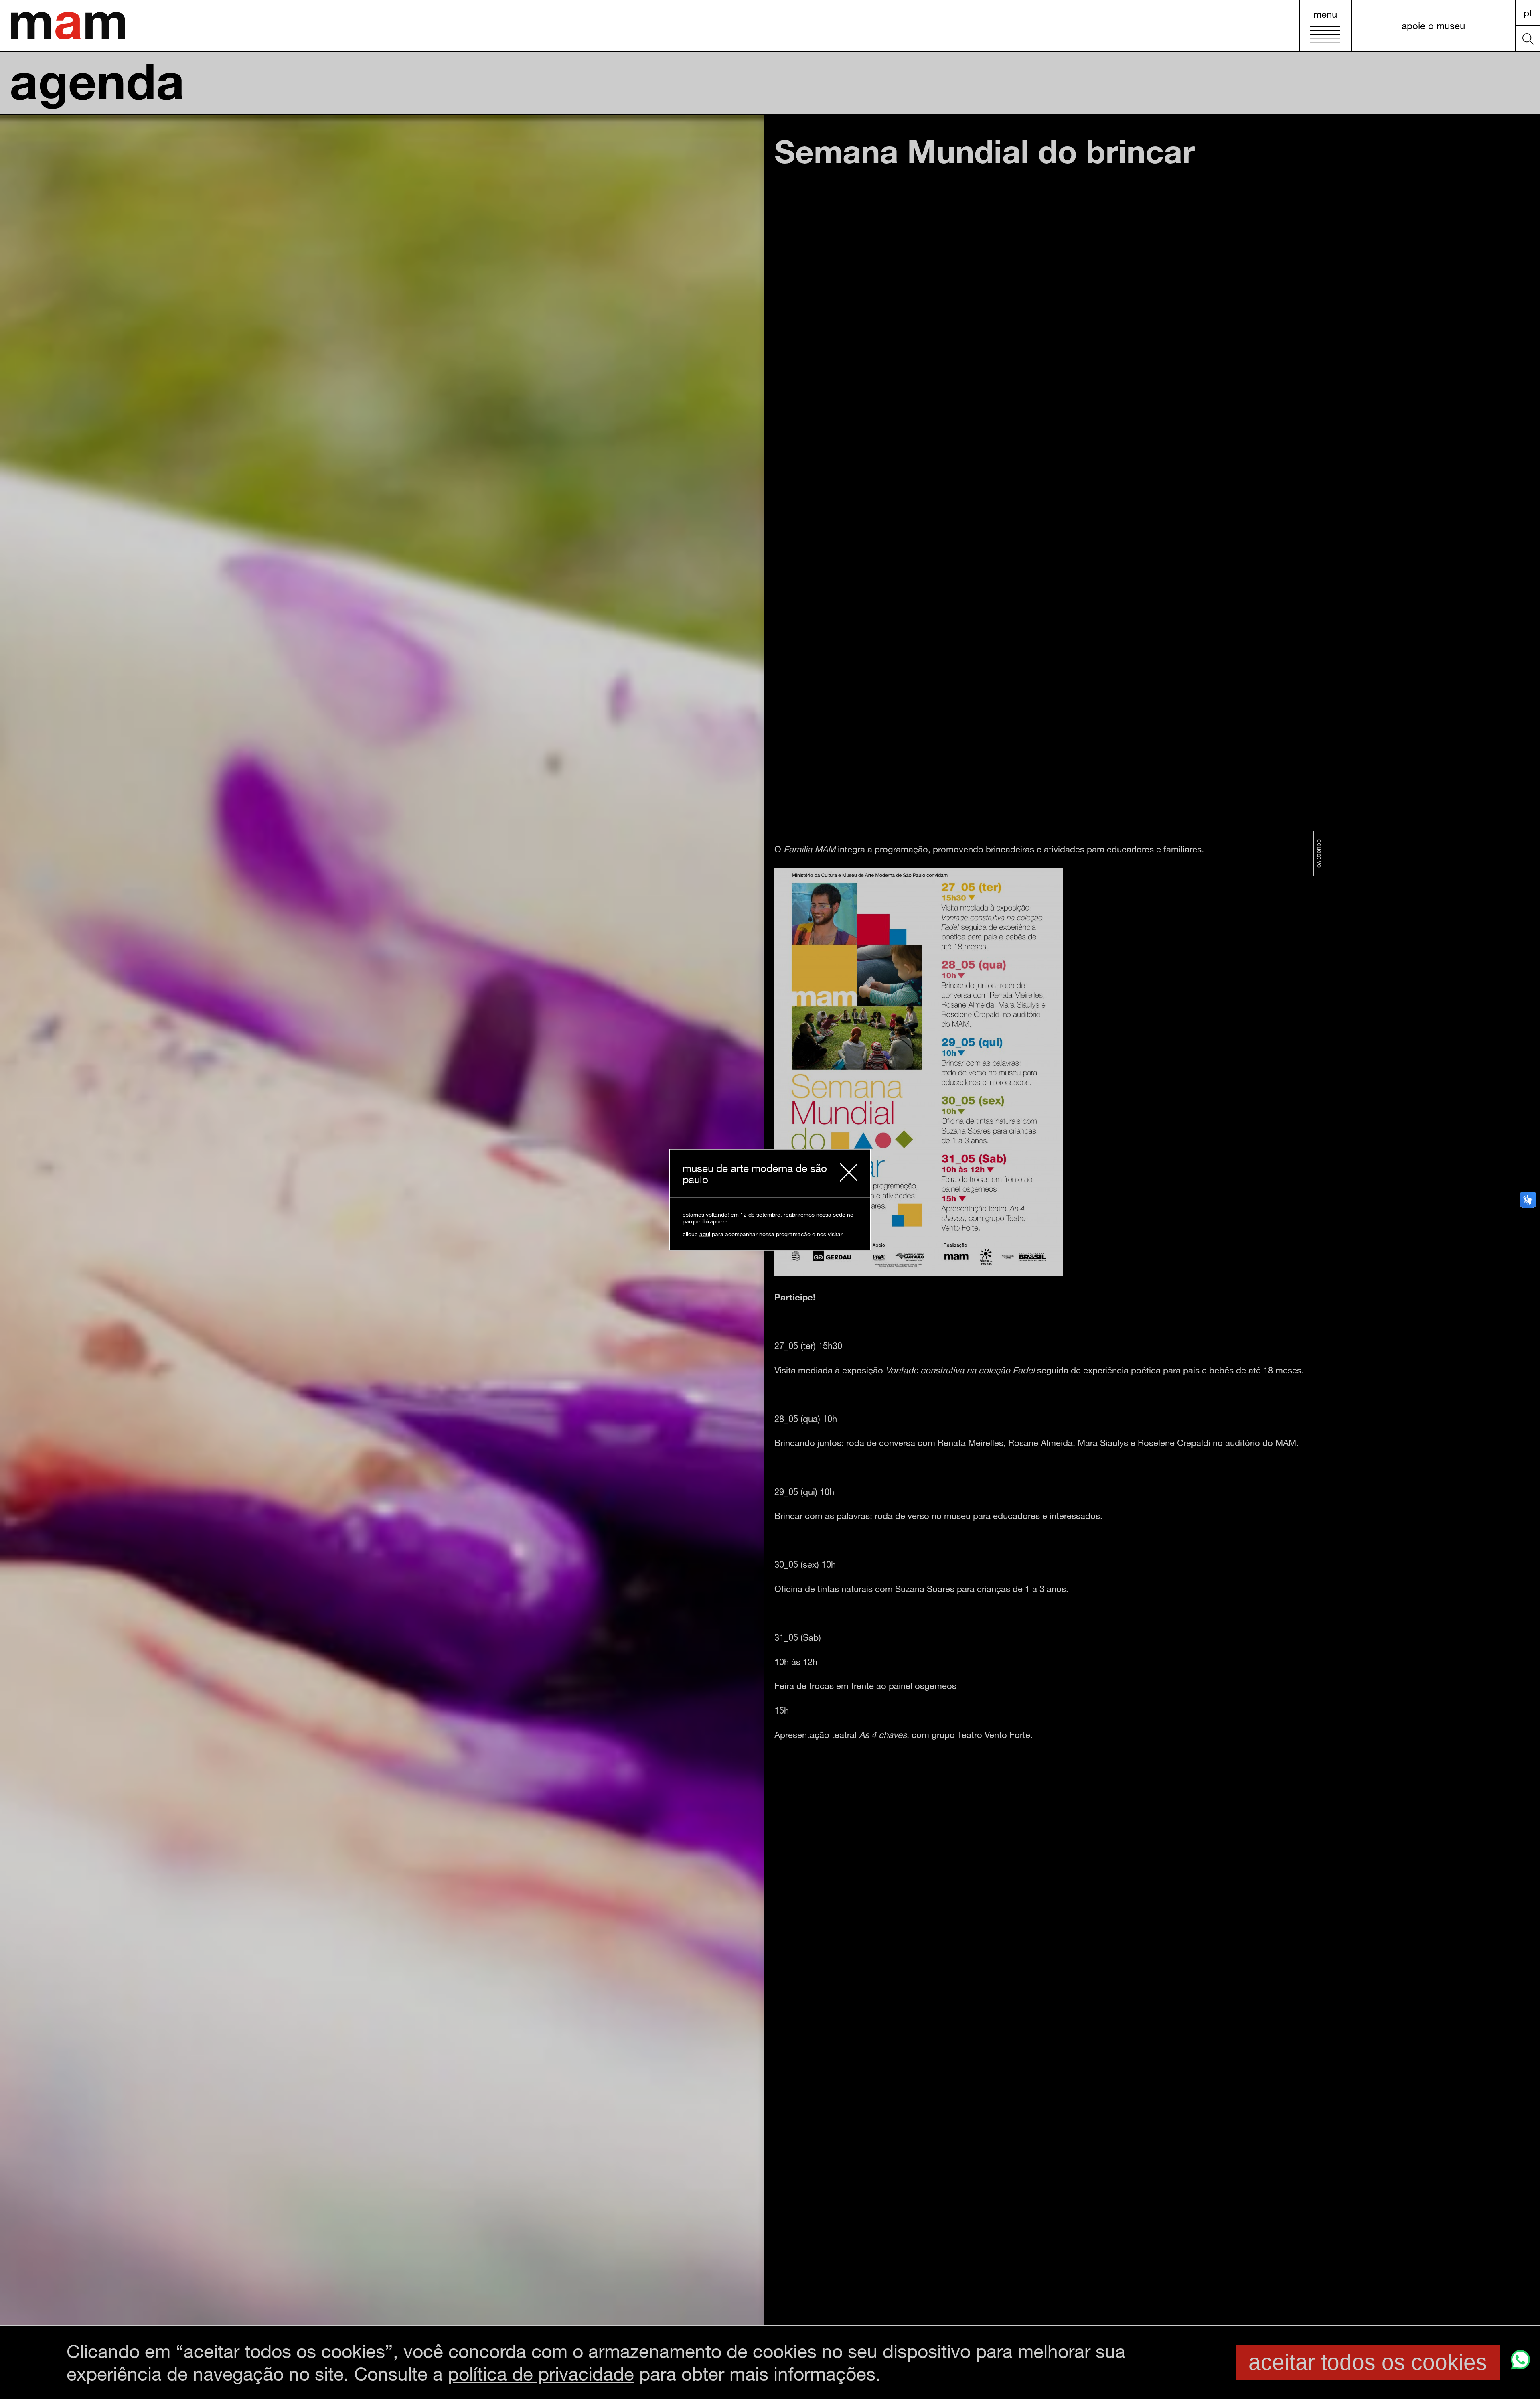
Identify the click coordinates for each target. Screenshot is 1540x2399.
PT (1528, 13)
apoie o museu (1433, 25)
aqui (705, 1234)
